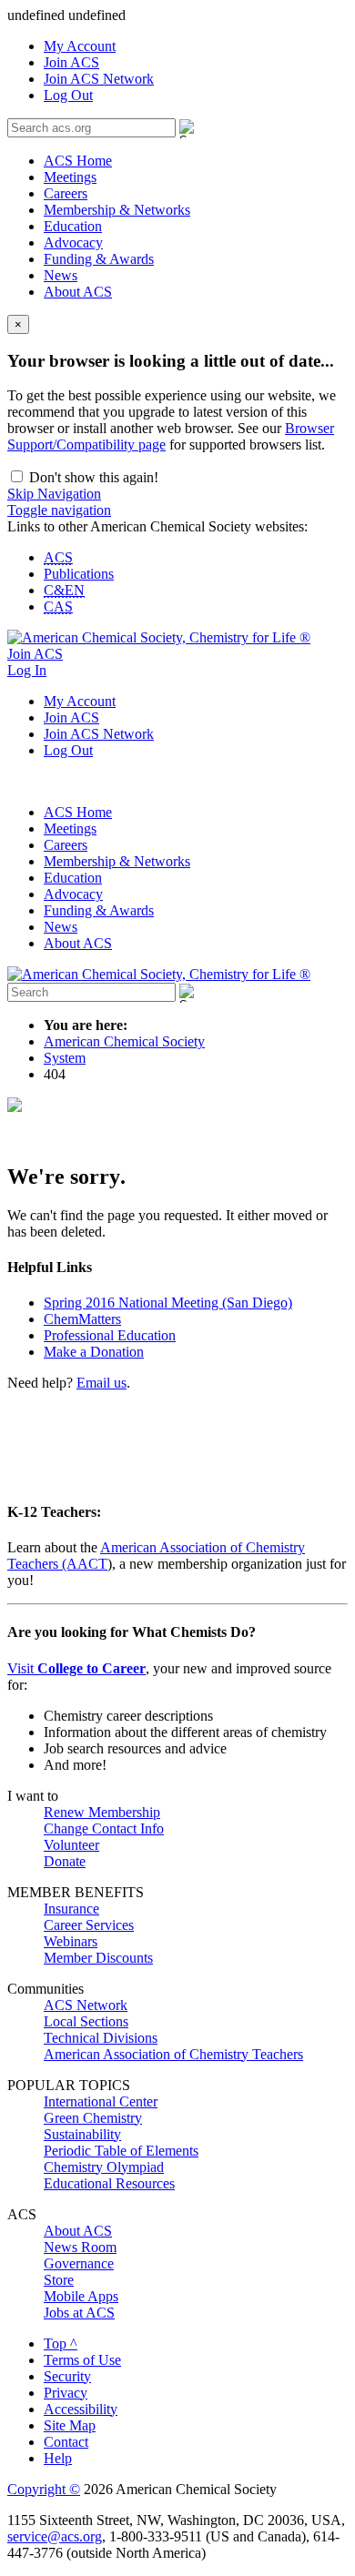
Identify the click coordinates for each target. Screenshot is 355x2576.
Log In (27, 670)
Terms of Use (82, 2360)
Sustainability (82, 2134)
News (61, 275)
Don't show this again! (92, 477)
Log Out (68, 95)
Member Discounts (98, 1958)
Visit (76, 1668)
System (65, 1058)
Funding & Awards (99, 259)
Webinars (71, 1941)
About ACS (78, 292)
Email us (101, 1383)
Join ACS (71, 62)
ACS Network (86, 2005)
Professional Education (110, 1335)
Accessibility (81, 2409)
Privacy (66, 2393)
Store (59, 2280)
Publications (79, 574)
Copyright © (44, 2489)
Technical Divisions (101, 2038)
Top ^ (61, 2344)
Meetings (70, 177)
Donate (65, 1861)
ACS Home (78, 161)
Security (67, 2376)
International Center (101, 2101)
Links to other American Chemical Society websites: (157, 526)
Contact (66, 2442)
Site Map (70, 2425)
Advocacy (73, 242)
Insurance (71, 1909)
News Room (80, 2247)
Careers (66, 193)
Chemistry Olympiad (104, 2167)
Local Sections (86, 2021)
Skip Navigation (54, 494)
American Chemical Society (124, 1041)
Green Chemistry (93, 2118)
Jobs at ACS (79, 2313)
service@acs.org (55, 2536)
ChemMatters (82, 1319)
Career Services (89, 1925)
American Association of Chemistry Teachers (173, 2054)
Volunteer (71, 1845)
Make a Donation (94, 1352)
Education (73, 226)
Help (58, 2458)
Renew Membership (102, 1812)
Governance (79, 2263)
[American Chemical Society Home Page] (159, 637)
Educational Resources (109, 2183)
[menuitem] (196, 46)
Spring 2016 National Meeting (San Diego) (168, 1303)
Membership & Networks (117, 210)
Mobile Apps (81, 2296)
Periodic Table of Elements (121, 2151)
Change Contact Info (104, 1828)
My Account (80, 46)
